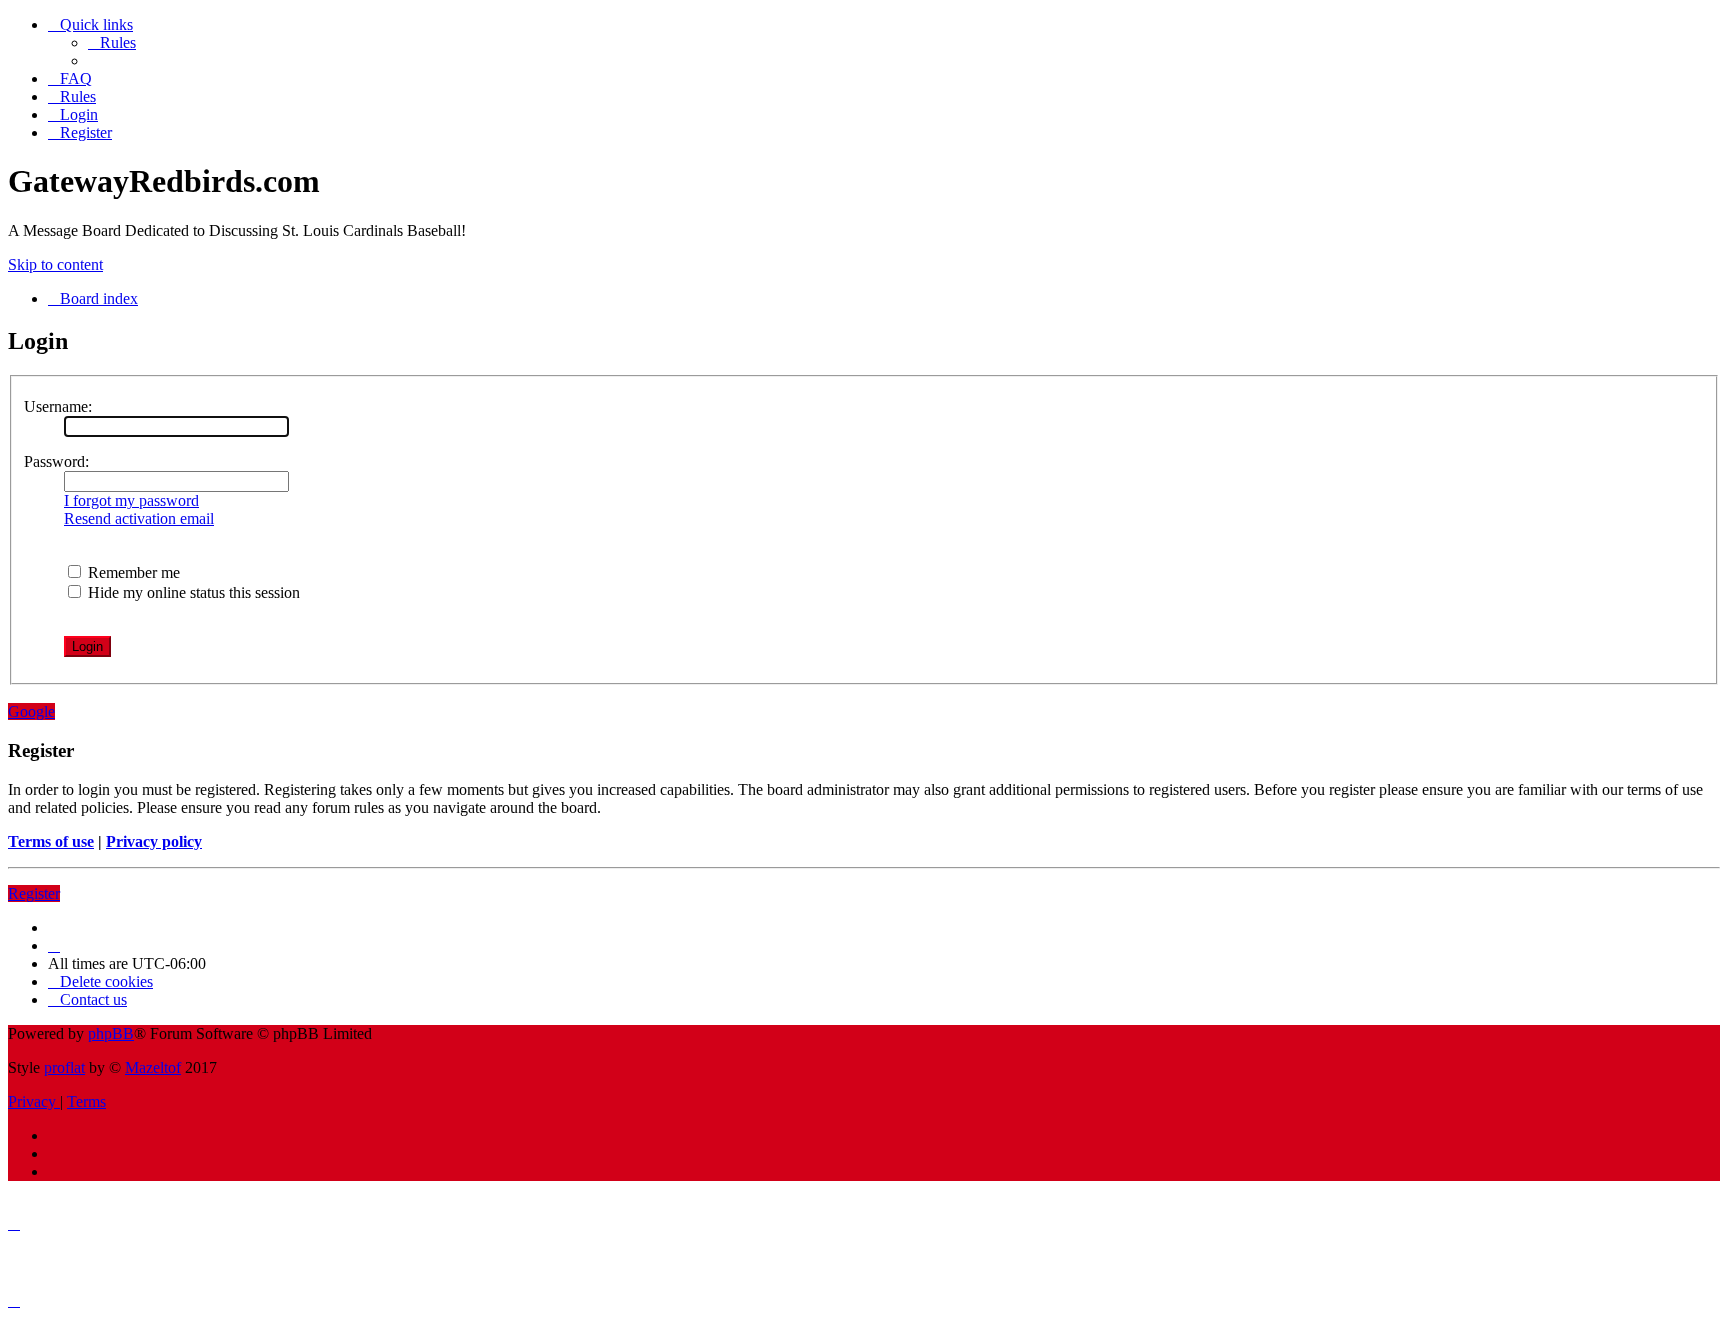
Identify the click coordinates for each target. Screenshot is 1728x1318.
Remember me (132, 572)
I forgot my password (131, 500)
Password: (56, 461)
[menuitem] (112, 42)
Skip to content (55, 264)
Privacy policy (154, 841)
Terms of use (51, 841)
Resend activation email (139, 518)
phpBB (111, 1033)
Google (31, 711)
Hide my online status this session (192, 592)
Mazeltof (153, 1067)
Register (34, 893)
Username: (58, 406)
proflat (64, 1067)
